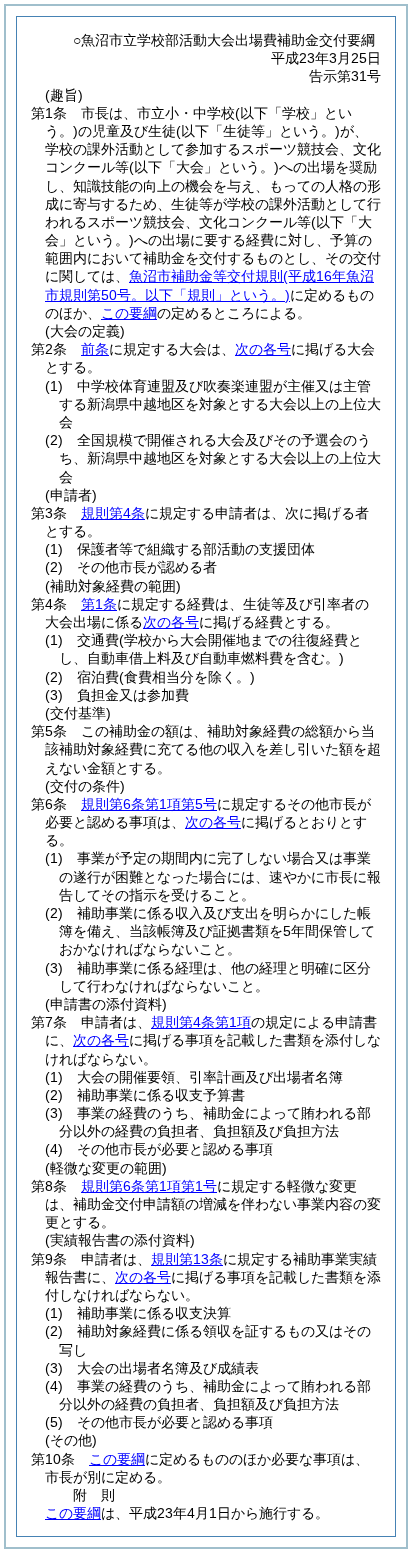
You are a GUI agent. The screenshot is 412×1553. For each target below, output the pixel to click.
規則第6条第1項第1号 (149, 1186)
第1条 (99, 604)
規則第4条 (113, 513)
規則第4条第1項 (201, 1022)
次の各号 (263, 349)
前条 (95, 349)
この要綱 (129, 313)
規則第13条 (187, 1259)
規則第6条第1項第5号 (149, 804)
